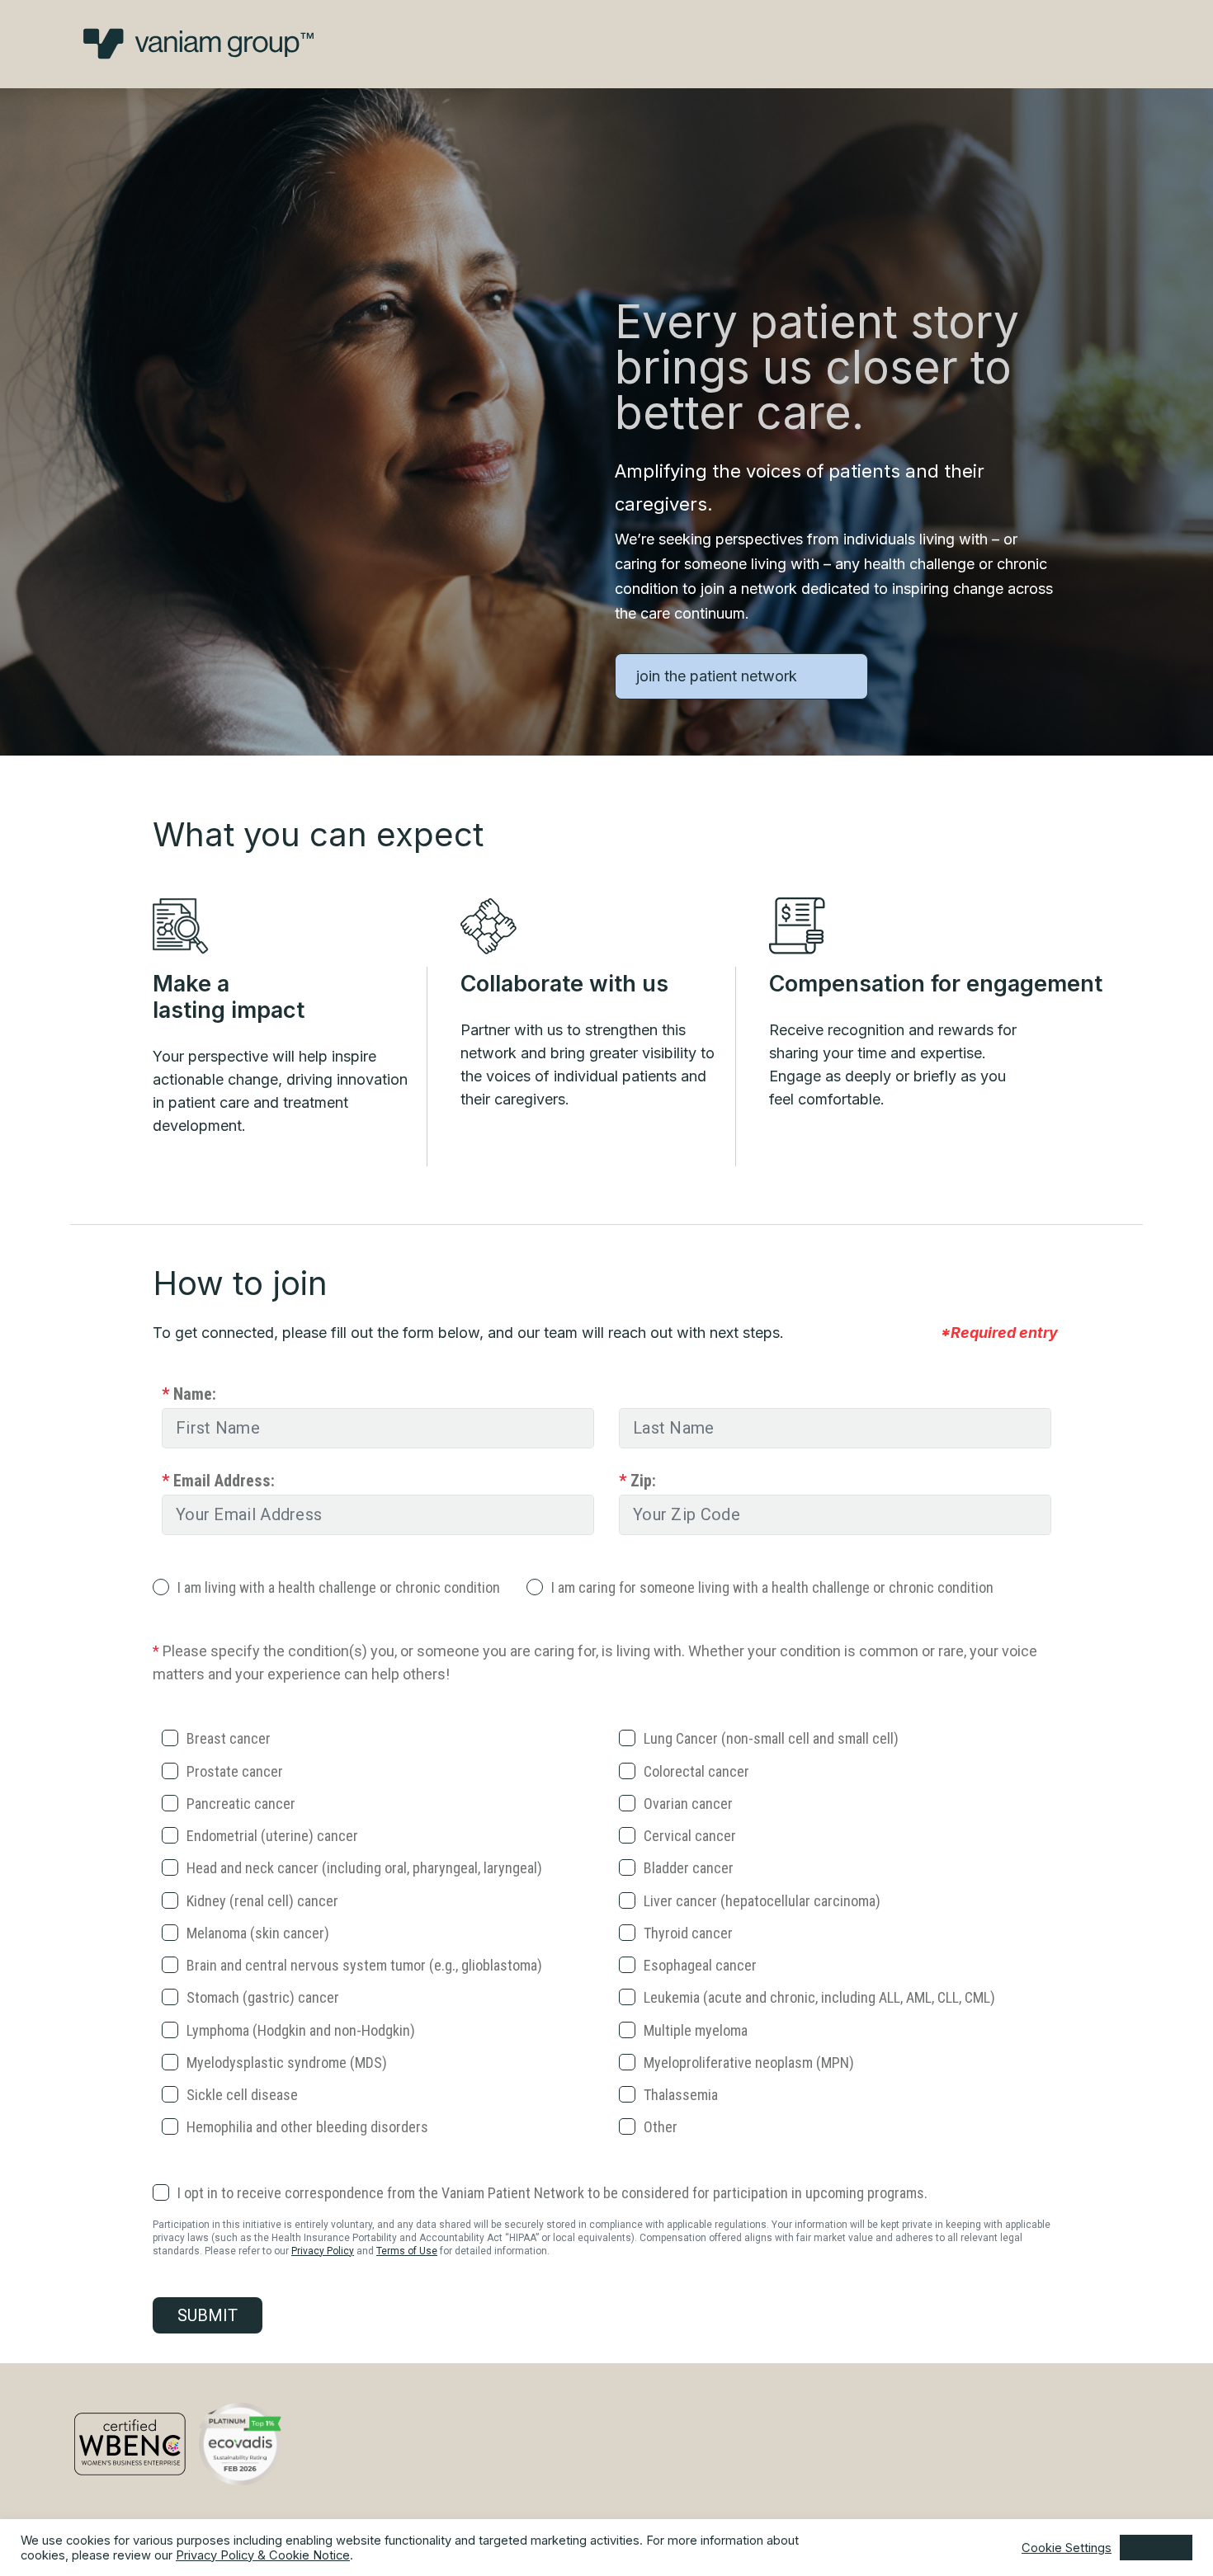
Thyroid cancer (688, 1933)
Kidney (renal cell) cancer (262, 1901)
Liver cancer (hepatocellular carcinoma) (762, 1901)
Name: (189, 1394)
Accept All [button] (1156, 2547)
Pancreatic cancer (241, 1804)
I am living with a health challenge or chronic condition (339, 1587)
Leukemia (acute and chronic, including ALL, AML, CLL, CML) (819, 1997)
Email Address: (218, 1481)
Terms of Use (407, 2251)
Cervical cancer (690, 1836)
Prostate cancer (235, 1771)
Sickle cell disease (242, 2095)
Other (661, 2127)
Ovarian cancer (688, 1804)
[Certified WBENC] (130, 2444)
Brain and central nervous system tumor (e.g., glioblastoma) (364, 1965)
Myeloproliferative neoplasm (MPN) (749, 2063)
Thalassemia (681, 2095)
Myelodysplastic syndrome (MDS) (287, 2063)
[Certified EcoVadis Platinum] (240, 2444)
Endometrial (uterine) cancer (272, 1836)
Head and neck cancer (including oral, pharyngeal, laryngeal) (364, 1868)
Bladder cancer (689, 1868)
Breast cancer (229, 1738)
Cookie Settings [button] (1067, 2548)
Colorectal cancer (696, 1771)
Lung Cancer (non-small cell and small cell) (771, 1738)
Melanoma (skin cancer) (258, 1933)
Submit (208, 2315)
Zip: (637, 1481)
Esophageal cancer (700, 1965)
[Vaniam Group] (198, 44)
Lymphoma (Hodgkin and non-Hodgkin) (301, 2030)
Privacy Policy (323, 2251)
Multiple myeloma (696, 2030)
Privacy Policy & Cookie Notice (263, 2555)
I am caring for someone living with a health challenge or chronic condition (772, 1587)
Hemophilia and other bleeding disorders (307, 2127)
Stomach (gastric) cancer (263, 1997)
